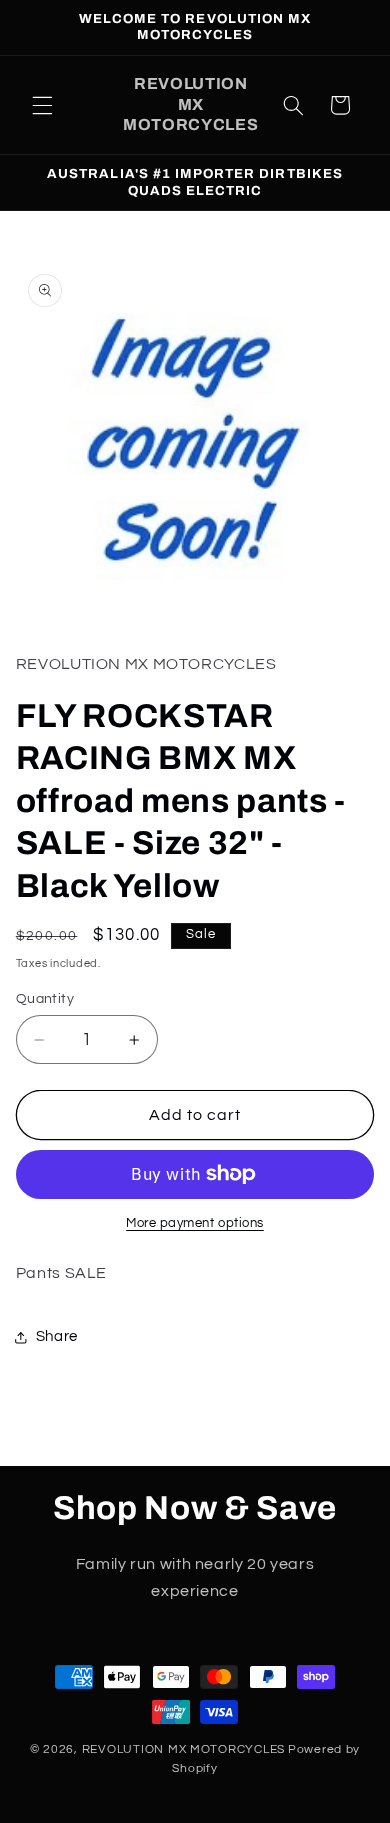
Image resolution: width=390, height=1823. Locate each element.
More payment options (195, 1223)
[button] (42, 105)
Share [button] (57, 1336)
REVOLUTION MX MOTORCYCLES (183, 1749)
